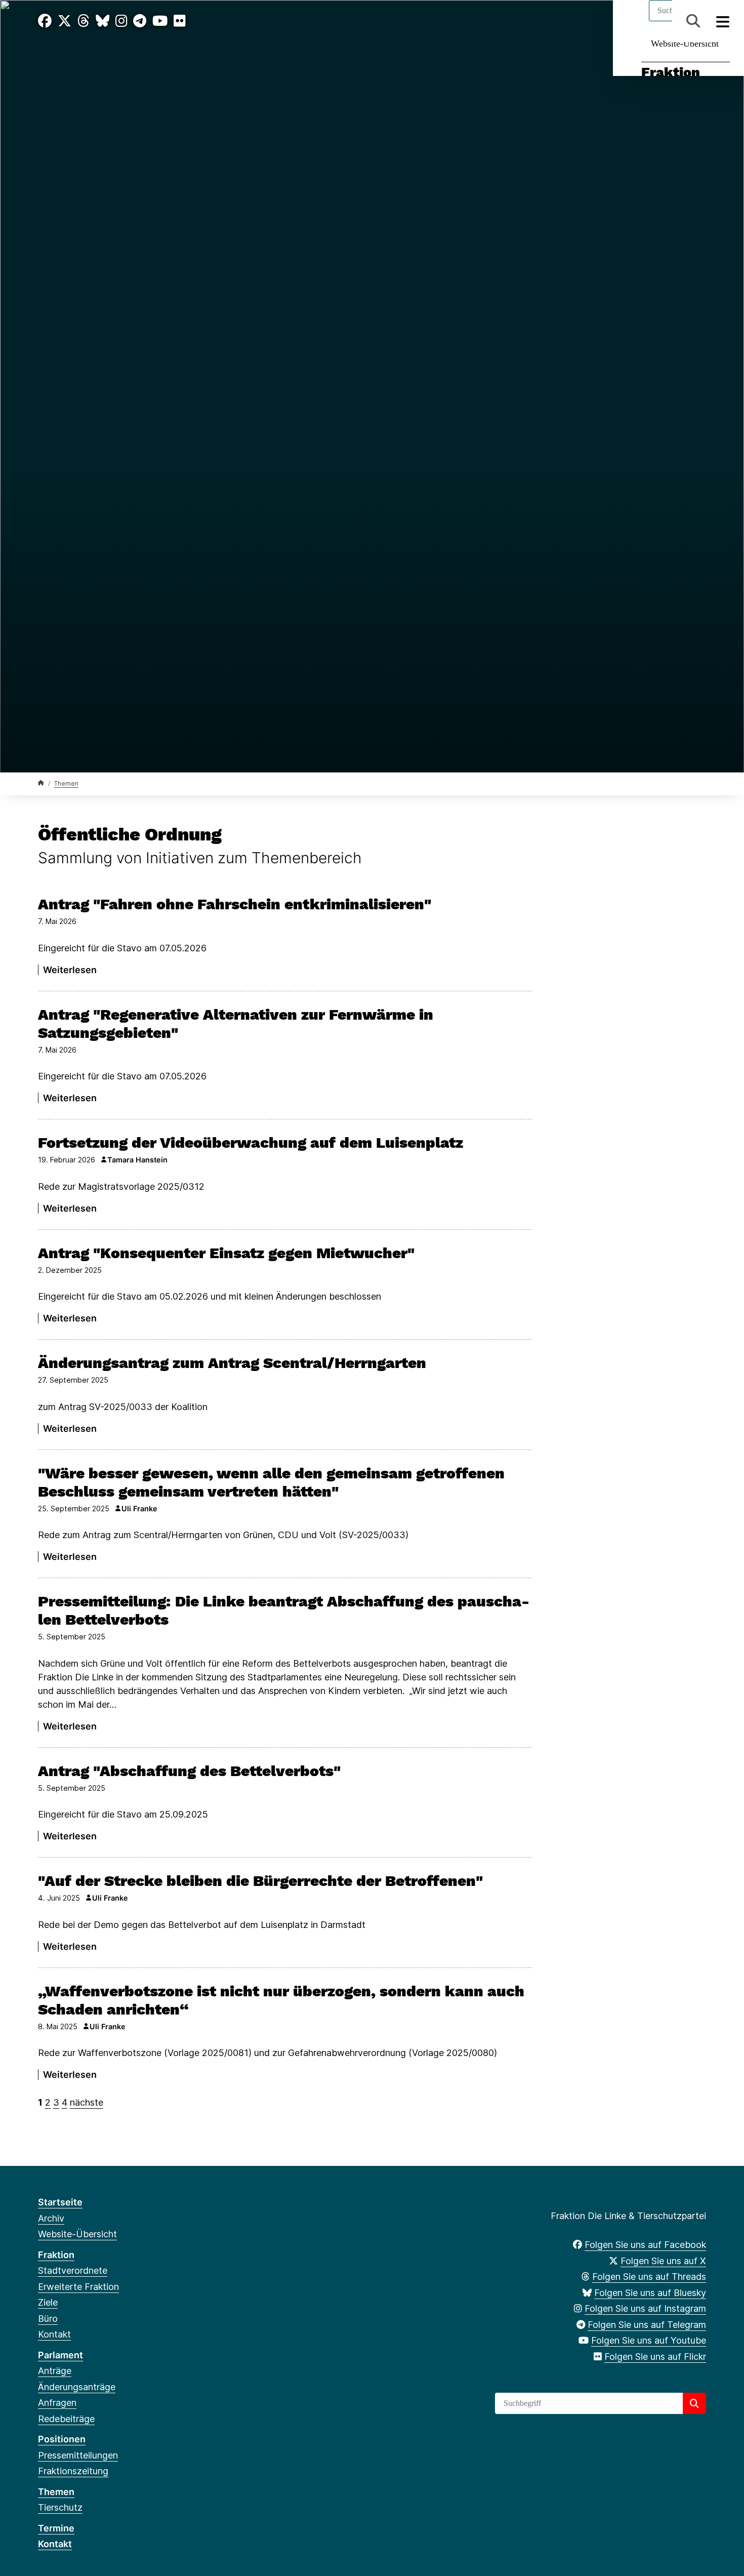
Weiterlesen (70, 970)
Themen (66, 783)
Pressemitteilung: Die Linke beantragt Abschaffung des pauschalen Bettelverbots (284, 1610)
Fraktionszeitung (73, 2471)
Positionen (62, 2439)
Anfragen (57, 2403)
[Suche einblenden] (693, 21)
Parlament (60, 2355)
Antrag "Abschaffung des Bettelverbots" (189, 1771)
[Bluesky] (102, 21)
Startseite (60, 2202)
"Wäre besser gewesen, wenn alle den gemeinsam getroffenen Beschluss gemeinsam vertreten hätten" (271, 1482)
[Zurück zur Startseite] (41, 783)
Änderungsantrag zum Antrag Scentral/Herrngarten (232, 1363)
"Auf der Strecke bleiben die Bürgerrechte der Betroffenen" (260, 1881)
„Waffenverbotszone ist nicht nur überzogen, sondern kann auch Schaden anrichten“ (281, 2000)
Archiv (51, 2218)
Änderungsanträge (77, 2387)
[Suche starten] (694, 2403)
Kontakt (54, 2334)
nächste (87, 2102)
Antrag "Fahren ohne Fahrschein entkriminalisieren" (235, 904)
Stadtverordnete (73, 2270)
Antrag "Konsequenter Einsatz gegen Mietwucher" (226, 1253)
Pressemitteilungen (78, 2455)
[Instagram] (121, 21)
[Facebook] (45, 21)
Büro (48, 2319)
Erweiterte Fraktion (78, 2287)
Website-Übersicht (685, 44)
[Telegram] (140, 21)
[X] (65, 21)
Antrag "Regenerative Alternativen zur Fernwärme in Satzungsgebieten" (236, 1023)
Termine (56, 2528)
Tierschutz (60, 2507)
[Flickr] (180, 21)
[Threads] (84, 21)
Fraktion (671, 72)
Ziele (48, 2302)
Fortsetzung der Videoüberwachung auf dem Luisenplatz (251, 1142)
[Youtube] (160, 21)
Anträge (55, 2371)
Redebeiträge (66, 2419)
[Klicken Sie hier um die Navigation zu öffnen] (723, 21)
